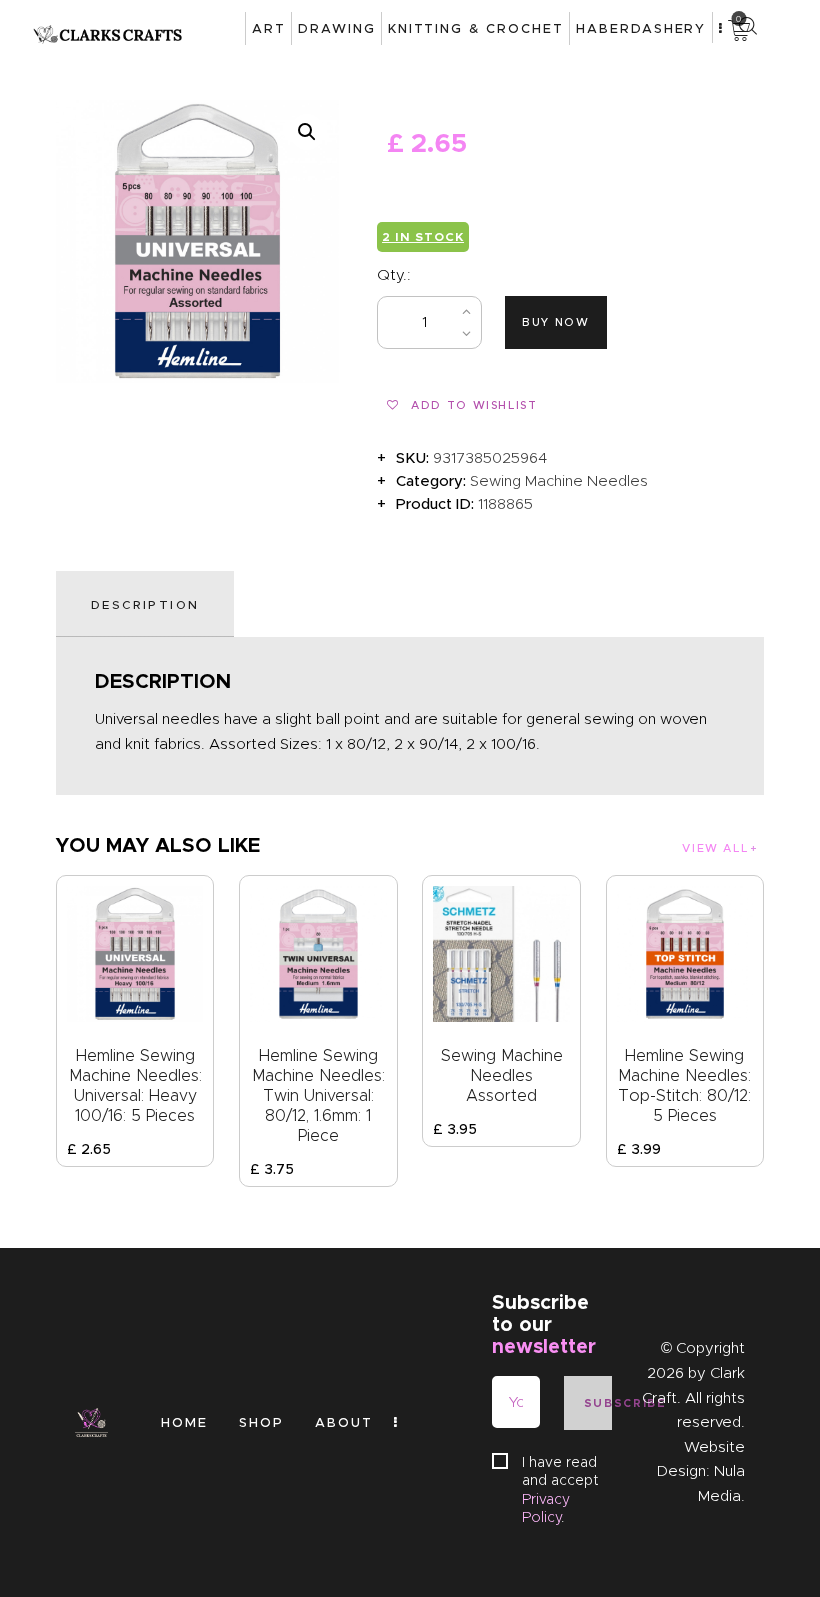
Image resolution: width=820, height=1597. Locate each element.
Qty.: (394, 275)
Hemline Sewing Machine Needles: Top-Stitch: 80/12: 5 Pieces (684, 1085)
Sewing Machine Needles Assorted (502, 1075)
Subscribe (598, 1403)
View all (715, 848)
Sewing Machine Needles (559, 481)
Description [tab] (145, 604)
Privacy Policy (546, 1508)
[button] (307, 132)
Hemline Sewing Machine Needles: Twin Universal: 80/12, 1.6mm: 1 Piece (318, 1095)
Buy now (556, 322)
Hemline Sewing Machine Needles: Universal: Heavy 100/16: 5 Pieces (135, 1085)
